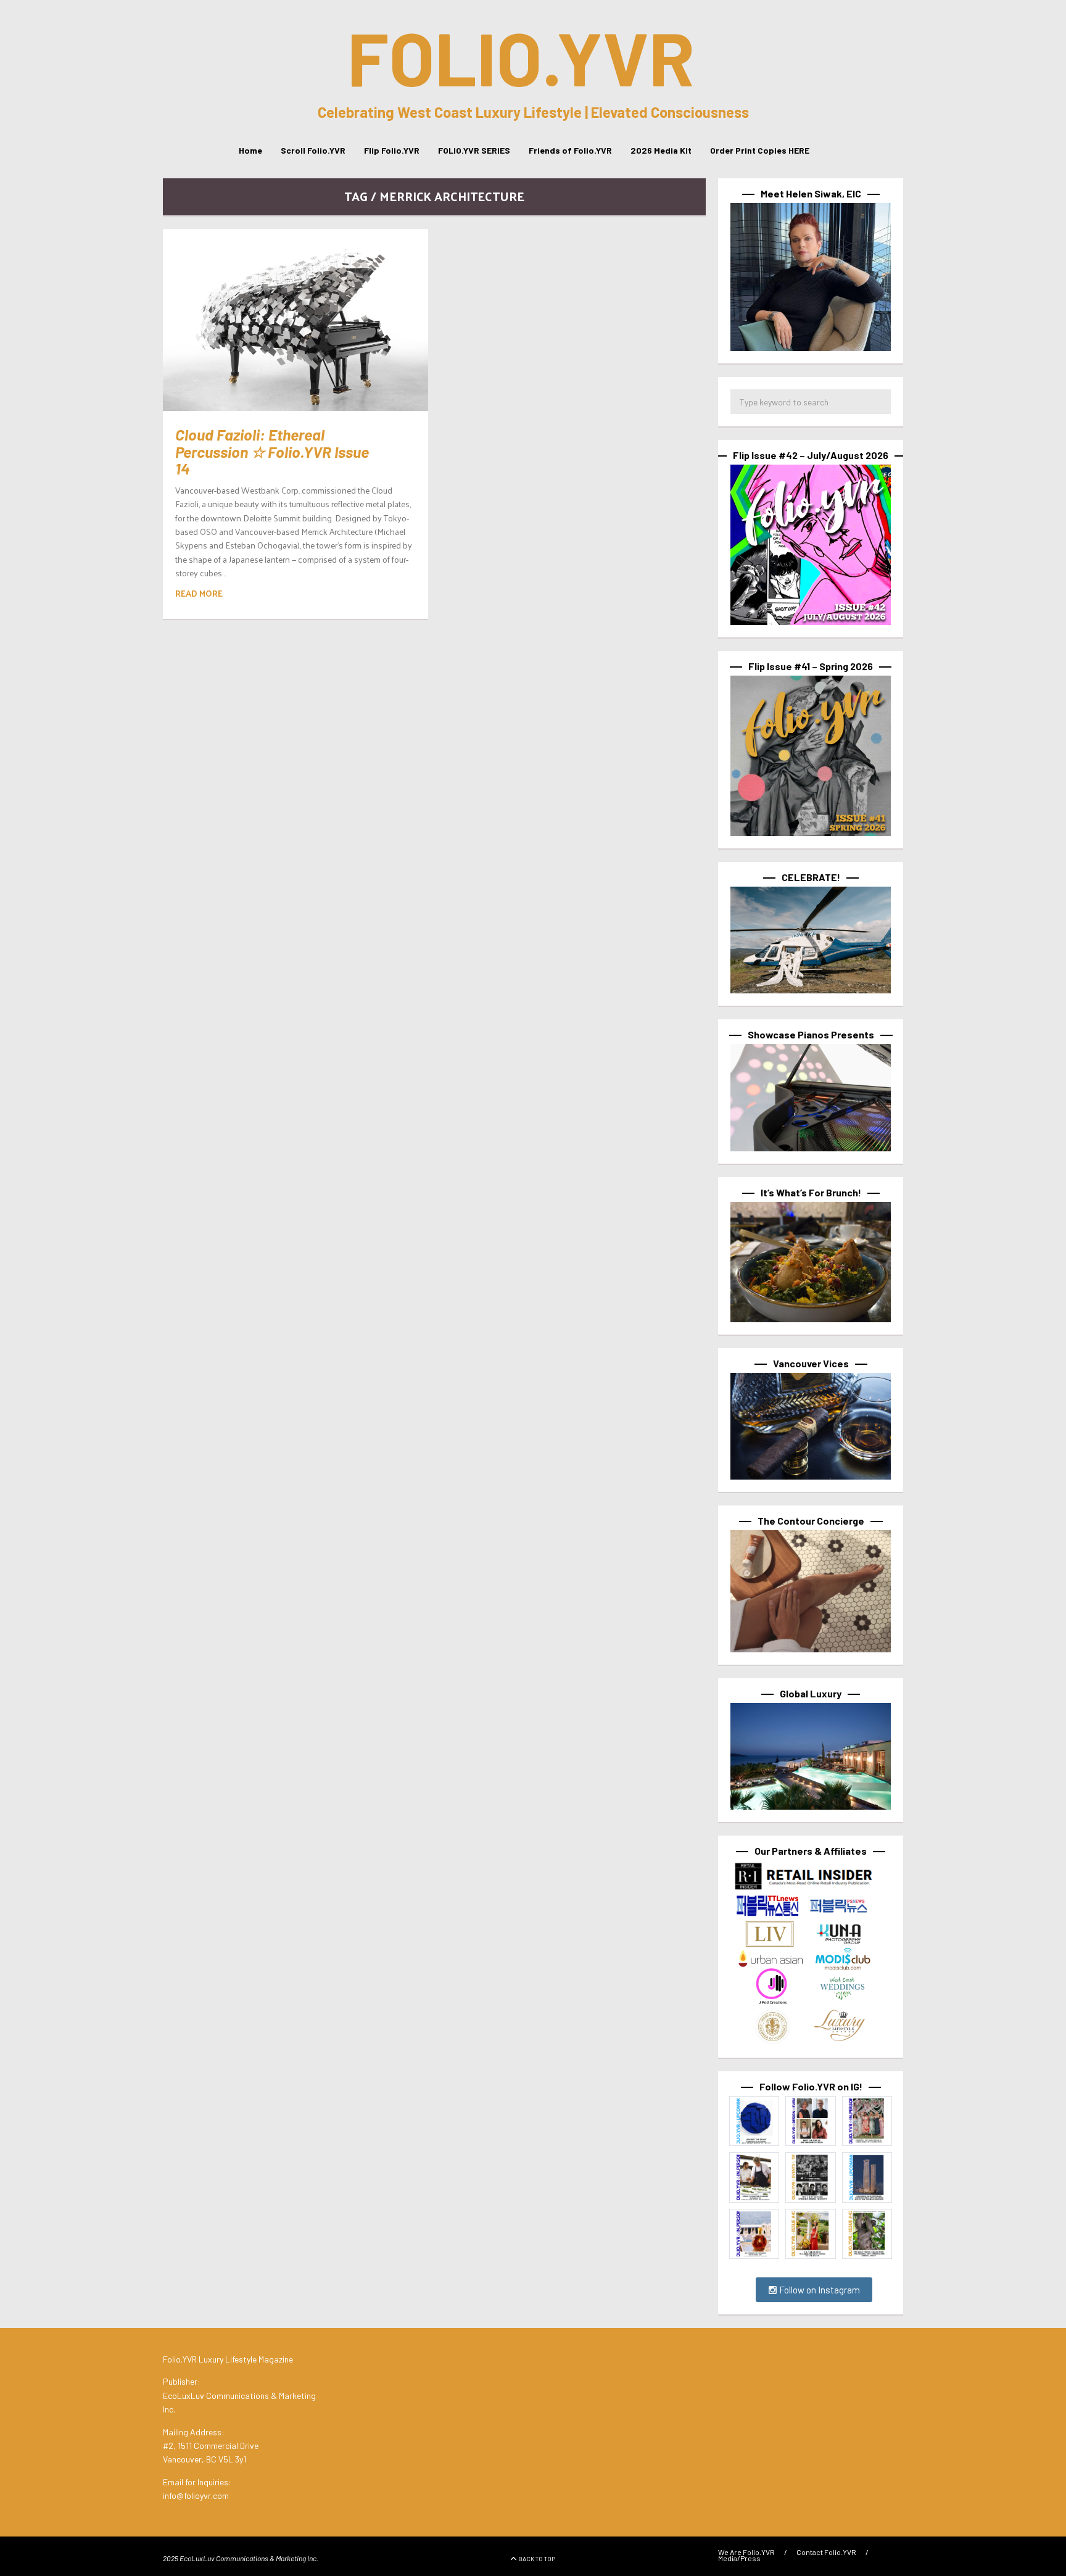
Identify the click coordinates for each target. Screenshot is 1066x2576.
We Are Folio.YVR (746, 2552)
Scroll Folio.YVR (313, 150)
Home (250, 150)
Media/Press (739, 2558)
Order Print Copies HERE (760, 150)
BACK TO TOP (537, 2559)
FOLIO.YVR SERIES (474, 150)
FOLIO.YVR (521, 57)
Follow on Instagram (819, 2290)
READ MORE (199, 593)
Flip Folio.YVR (392, 150)
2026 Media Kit (661, 150)
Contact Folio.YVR (826, 2552)
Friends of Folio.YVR (570, 150)
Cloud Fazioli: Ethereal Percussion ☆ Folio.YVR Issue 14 (272, 451)
